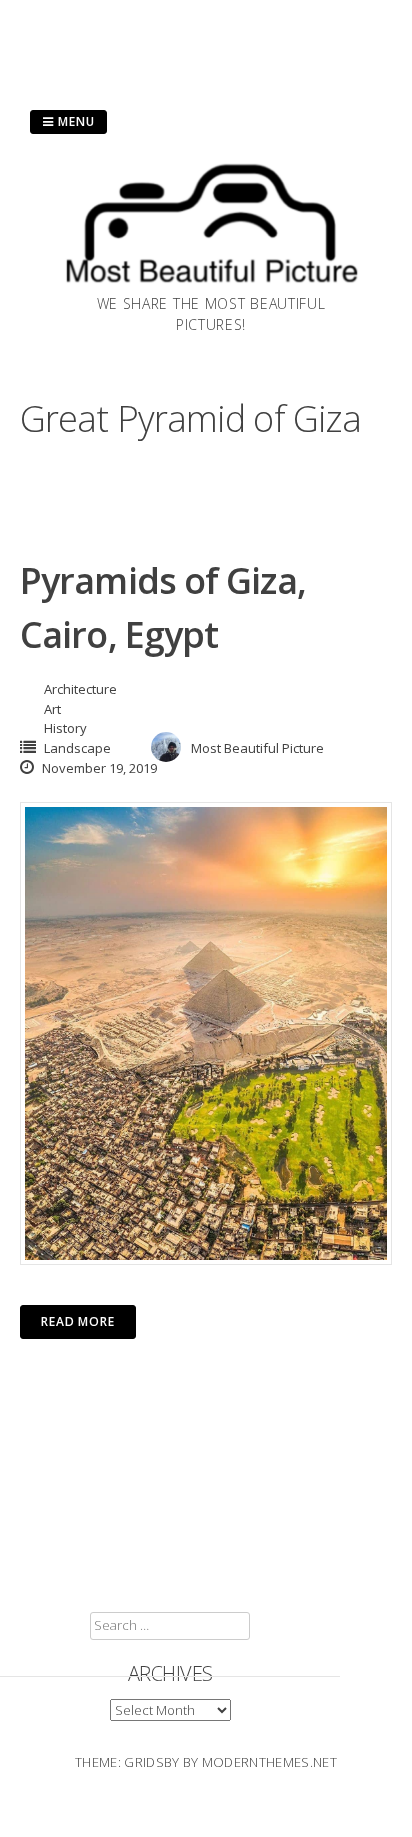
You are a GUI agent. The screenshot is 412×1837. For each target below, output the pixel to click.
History (65, 728)
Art (52, 709)
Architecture (80, 689)
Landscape (77, 748)
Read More (78, 1321)
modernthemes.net (269, 1762)
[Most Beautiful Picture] (211, 287)
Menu (74, 121)
